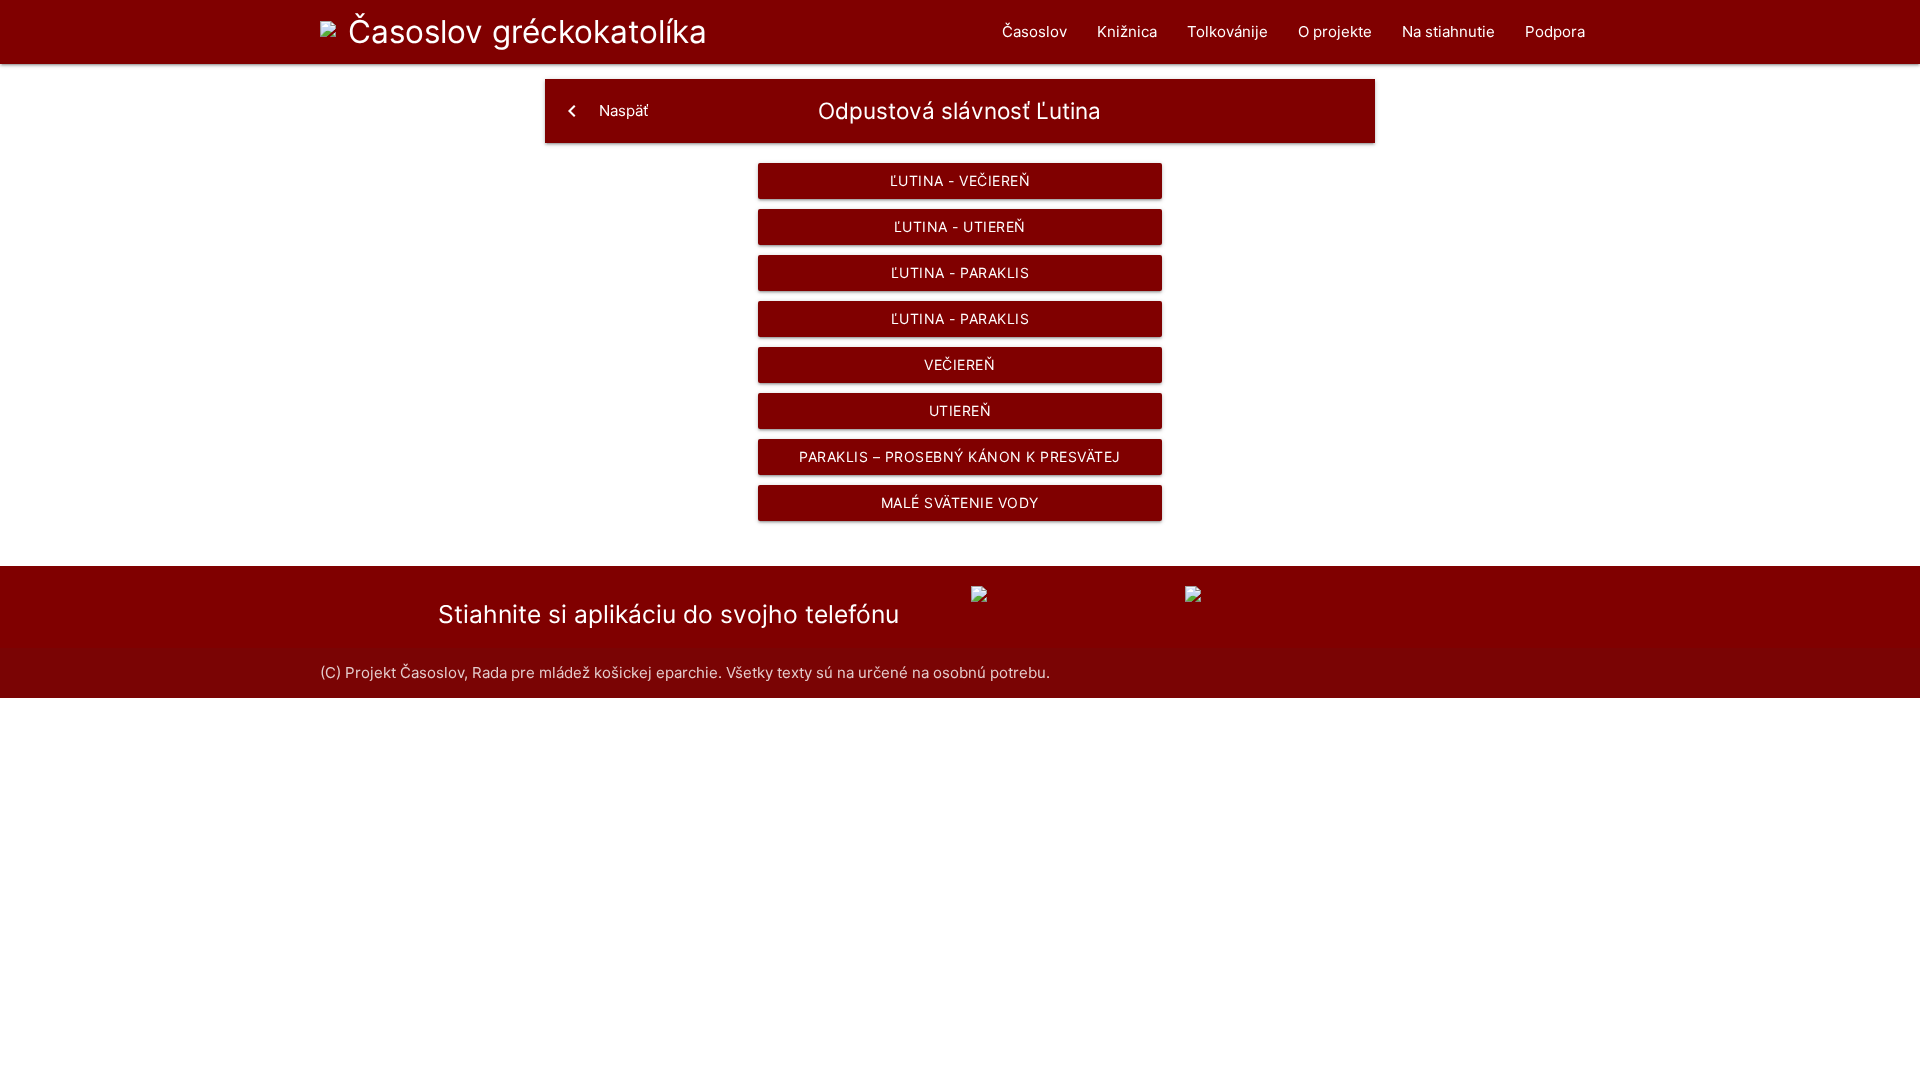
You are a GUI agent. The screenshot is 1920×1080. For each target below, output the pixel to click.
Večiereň (959, 364)
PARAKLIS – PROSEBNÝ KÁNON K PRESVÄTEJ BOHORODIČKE (960, 461)
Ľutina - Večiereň (960, 180)
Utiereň (960, 410)
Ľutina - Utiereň (960, 226)
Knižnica (1127, 31)
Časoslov (527, 31)
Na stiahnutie (1448, 31)
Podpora (1555, 31)
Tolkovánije (1227, 31)
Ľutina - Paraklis (960, 272)
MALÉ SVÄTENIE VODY (960, 502)
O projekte (1335, 31)
